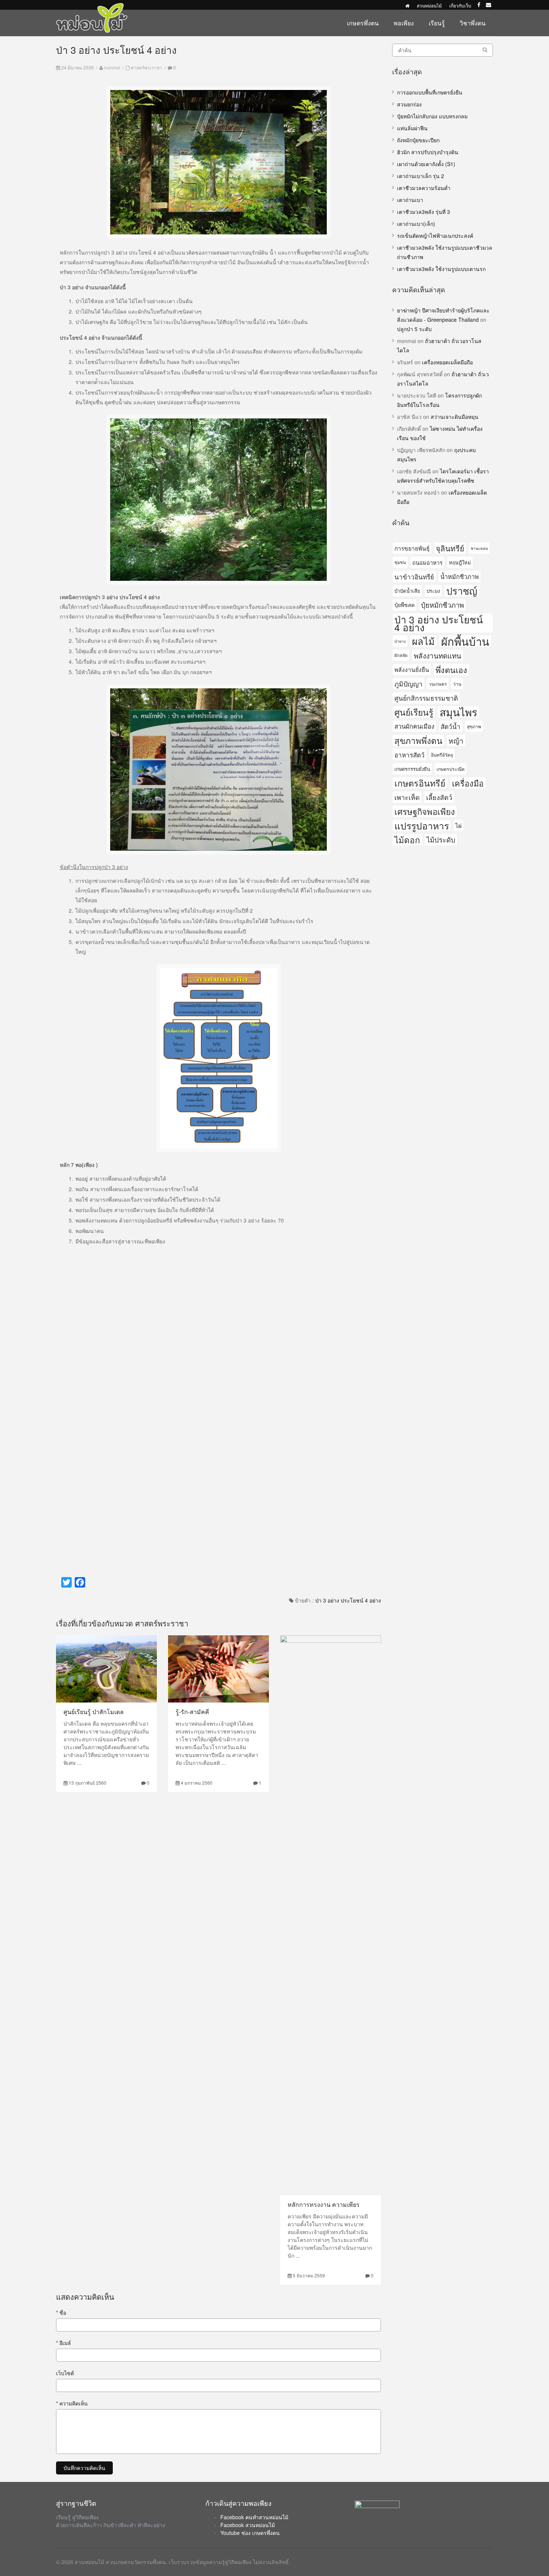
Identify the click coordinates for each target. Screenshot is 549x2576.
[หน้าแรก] (407, 5)
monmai (112, 67)
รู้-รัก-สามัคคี (192, 1712)
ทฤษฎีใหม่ (460, 562)
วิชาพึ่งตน (473, 23)
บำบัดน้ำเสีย (407, 591)
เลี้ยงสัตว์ (439, 797)
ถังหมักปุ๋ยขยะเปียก (418, 140)
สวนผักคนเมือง (414, 726)
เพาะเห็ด (407, 797)
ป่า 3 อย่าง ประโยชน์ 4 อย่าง (348, 1600)
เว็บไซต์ (65, 2373)
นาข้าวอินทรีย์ (414, 577)
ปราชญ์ (462, 591)
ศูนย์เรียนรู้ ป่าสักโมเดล (94, 1712)
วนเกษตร (438, 684)
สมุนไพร (458, 712)
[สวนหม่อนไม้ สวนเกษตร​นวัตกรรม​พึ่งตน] (92, 7)
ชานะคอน (479, 548)
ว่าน (457, 684)
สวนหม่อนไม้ (429, 5)
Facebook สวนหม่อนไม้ (248, 2525)
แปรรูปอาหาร (422, 826)
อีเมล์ (63, 2343)
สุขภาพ (474, 726)
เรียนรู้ (437, 23)
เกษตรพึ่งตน (363, 23)
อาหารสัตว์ (410, 755)
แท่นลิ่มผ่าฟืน (412, 128)
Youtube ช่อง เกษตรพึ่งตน (250, 2533)
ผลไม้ (423, 641)
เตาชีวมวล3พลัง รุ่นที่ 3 (424, 212)
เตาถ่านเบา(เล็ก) (416, 224)
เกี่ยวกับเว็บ (460, 5)
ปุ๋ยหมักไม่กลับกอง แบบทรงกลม (432, 116)
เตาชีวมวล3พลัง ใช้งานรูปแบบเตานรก (441, 269)
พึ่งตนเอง (451, 669)
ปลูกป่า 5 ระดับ (414, 329)
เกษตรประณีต (451, 769)
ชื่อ (61, 2312)
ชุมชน (400, 562)
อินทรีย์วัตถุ (442, 755)
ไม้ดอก (407, 840)
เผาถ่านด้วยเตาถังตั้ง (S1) (426, 164)
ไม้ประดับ (441, 840)
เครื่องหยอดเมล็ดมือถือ (447, 362)
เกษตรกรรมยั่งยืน (412, 769)
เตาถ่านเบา (410, 200)
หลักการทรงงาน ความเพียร (324, 2204)
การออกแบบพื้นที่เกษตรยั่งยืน (430, 92)
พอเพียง (404, 23)
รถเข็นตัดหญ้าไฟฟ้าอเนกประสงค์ (435, 236)
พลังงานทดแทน (438, 655)
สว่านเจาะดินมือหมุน (455, 417)
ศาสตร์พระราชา (146, 67)
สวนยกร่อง (409, 104)
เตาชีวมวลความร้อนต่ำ (424, 188)
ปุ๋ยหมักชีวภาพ (442, 605)
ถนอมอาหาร (427, 562)
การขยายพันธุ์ (412, 548)
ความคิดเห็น (72, 2403)
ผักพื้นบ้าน (465, 641)
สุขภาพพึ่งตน (418, 740)
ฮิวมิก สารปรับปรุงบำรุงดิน (428, 152)
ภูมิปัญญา (408, 683)
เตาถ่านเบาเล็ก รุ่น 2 (421, 176)
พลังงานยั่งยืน (412, 669)
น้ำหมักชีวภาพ (460, 576)
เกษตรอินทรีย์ (420, 783)
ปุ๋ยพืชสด (404, 605)
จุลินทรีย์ (450, 548)
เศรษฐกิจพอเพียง (425, 811)
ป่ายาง (400, 641)
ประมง (433, 591)
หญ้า (456, 740)
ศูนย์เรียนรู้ (414, 712)
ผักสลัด (401, 655)
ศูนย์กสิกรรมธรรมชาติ (426, 698)
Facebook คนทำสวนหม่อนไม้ (254, 2517)
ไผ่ (458, 825)
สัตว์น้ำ (451, 726)
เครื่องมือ (468, 783)
